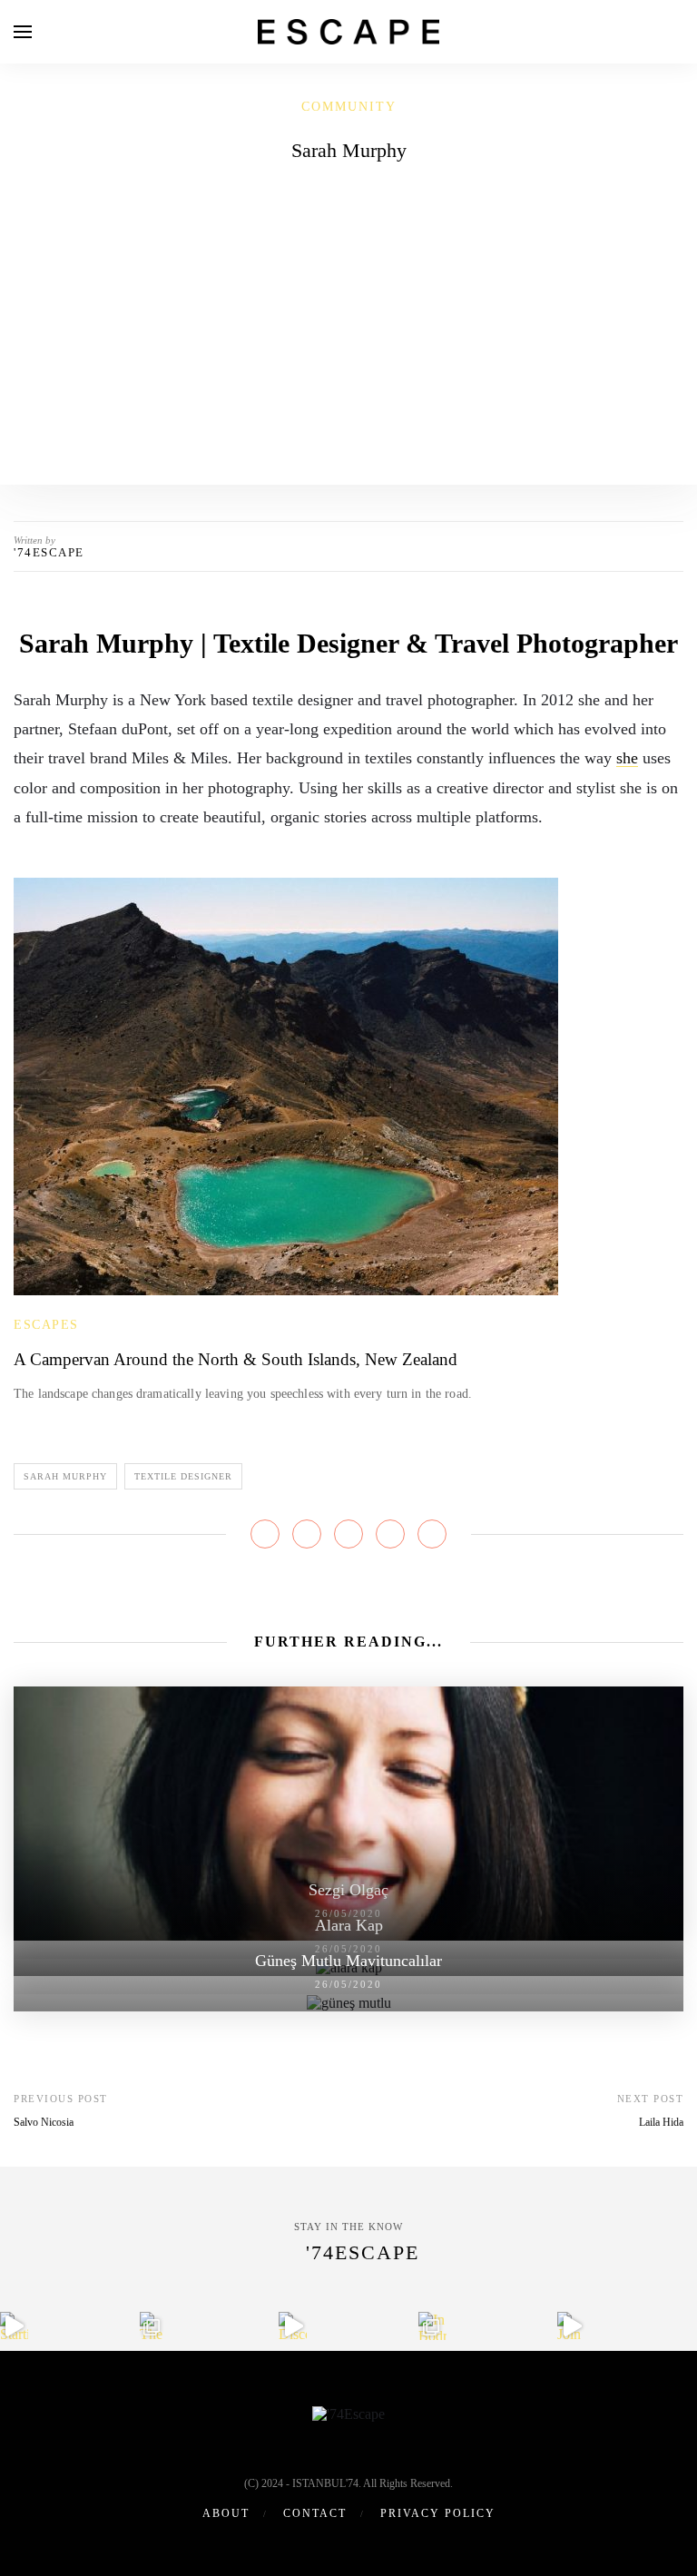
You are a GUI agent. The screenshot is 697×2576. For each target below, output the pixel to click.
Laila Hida (661, 2122)
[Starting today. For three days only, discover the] (14, 2326)
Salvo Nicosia (44, 2122)
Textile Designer (183, 1476)
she (627, 758)
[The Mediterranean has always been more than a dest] (154, 2326)
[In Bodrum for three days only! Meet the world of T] (432, 2326)
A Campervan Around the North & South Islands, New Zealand (236, 1359)
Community (349, 107)
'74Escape (49, 552)
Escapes (46, 1325)
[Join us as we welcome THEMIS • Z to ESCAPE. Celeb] (571, 2326)
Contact (315, 2513)
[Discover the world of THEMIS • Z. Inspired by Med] (293, 2326)
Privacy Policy (438, 2513)
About (226, 2513)
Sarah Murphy (65, 1476)
